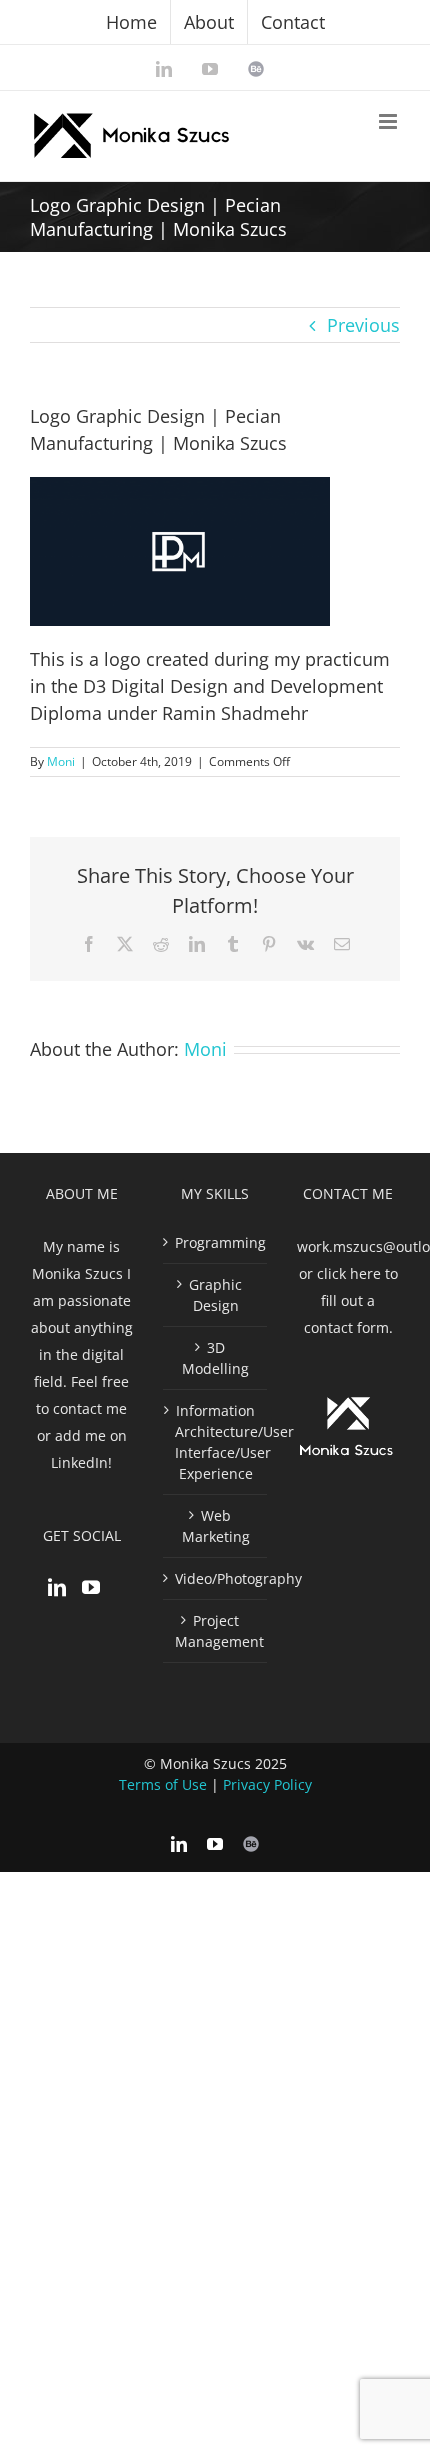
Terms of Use (163, 1784)
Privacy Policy (267, 1784)
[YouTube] (91, 1587)
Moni (61, 761)
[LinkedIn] (57, 1587)
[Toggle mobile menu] (389, 121)
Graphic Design (215, 1295)
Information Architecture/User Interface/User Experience (215, 1442)
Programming (215, 1242)
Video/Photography (215, 1578)
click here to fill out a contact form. (351, 1300)
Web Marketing (216, 1526)
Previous (363, 325)
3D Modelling (215, 1358)
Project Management (215, 1631)
